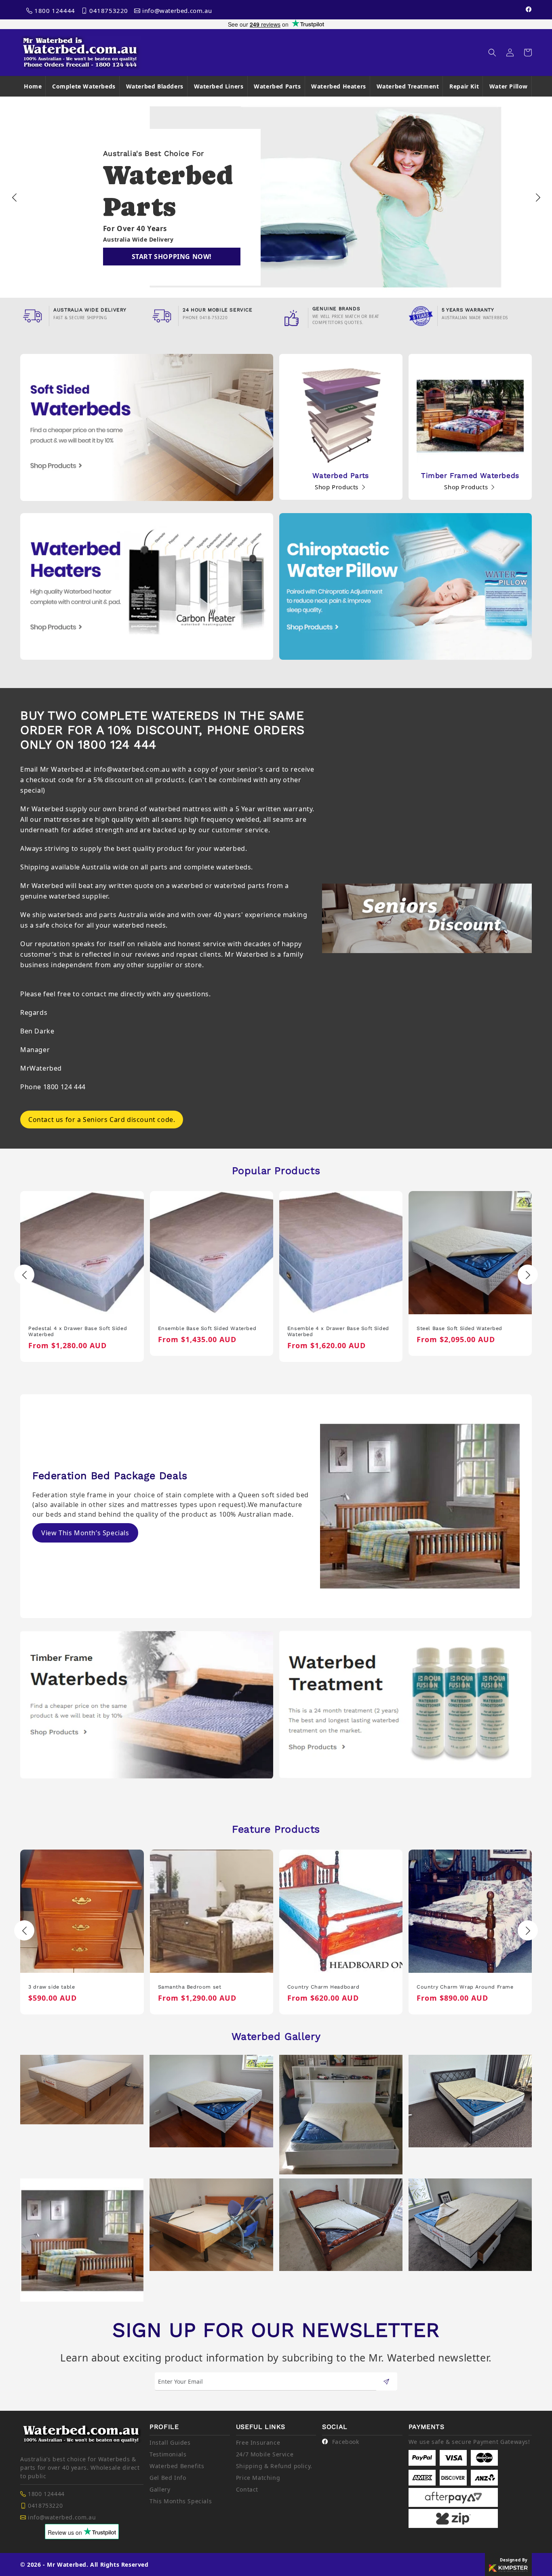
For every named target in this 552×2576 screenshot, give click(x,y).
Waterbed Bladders (155, 86)
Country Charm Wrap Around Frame (336, 1987)
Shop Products (337, 487)
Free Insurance (258, 2442)
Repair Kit (464, 86)
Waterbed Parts (277, 86)
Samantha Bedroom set (60, 1987)
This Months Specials (181, 2501)
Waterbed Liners (219, 86)
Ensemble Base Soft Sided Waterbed (78, 1328)
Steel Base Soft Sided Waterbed (330, 1328)
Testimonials (168, 2454)
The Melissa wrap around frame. (460, 1987)
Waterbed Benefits (177, 2466)
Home (33, 86)
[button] (492, 53)
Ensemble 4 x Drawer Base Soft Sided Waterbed (209, 1331)
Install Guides (170, 2442)
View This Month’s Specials (85, 1533)
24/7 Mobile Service (265, 2454)
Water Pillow (509, 86)
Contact (247, 2489)
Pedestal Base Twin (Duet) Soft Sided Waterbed (467, 1331)
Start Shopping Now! (172, 257)
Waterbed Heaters (339, 86)
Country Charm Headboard (194, 1987)
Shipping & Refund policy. (274, 2466)
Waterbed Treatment (408, 86)
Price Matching (258, 2478)
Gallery (160, 2489)
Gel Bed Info (168, 2478)
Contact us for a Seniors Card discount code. (102, 1120)
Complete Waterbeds (84, 86)
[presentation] (14, 197)
